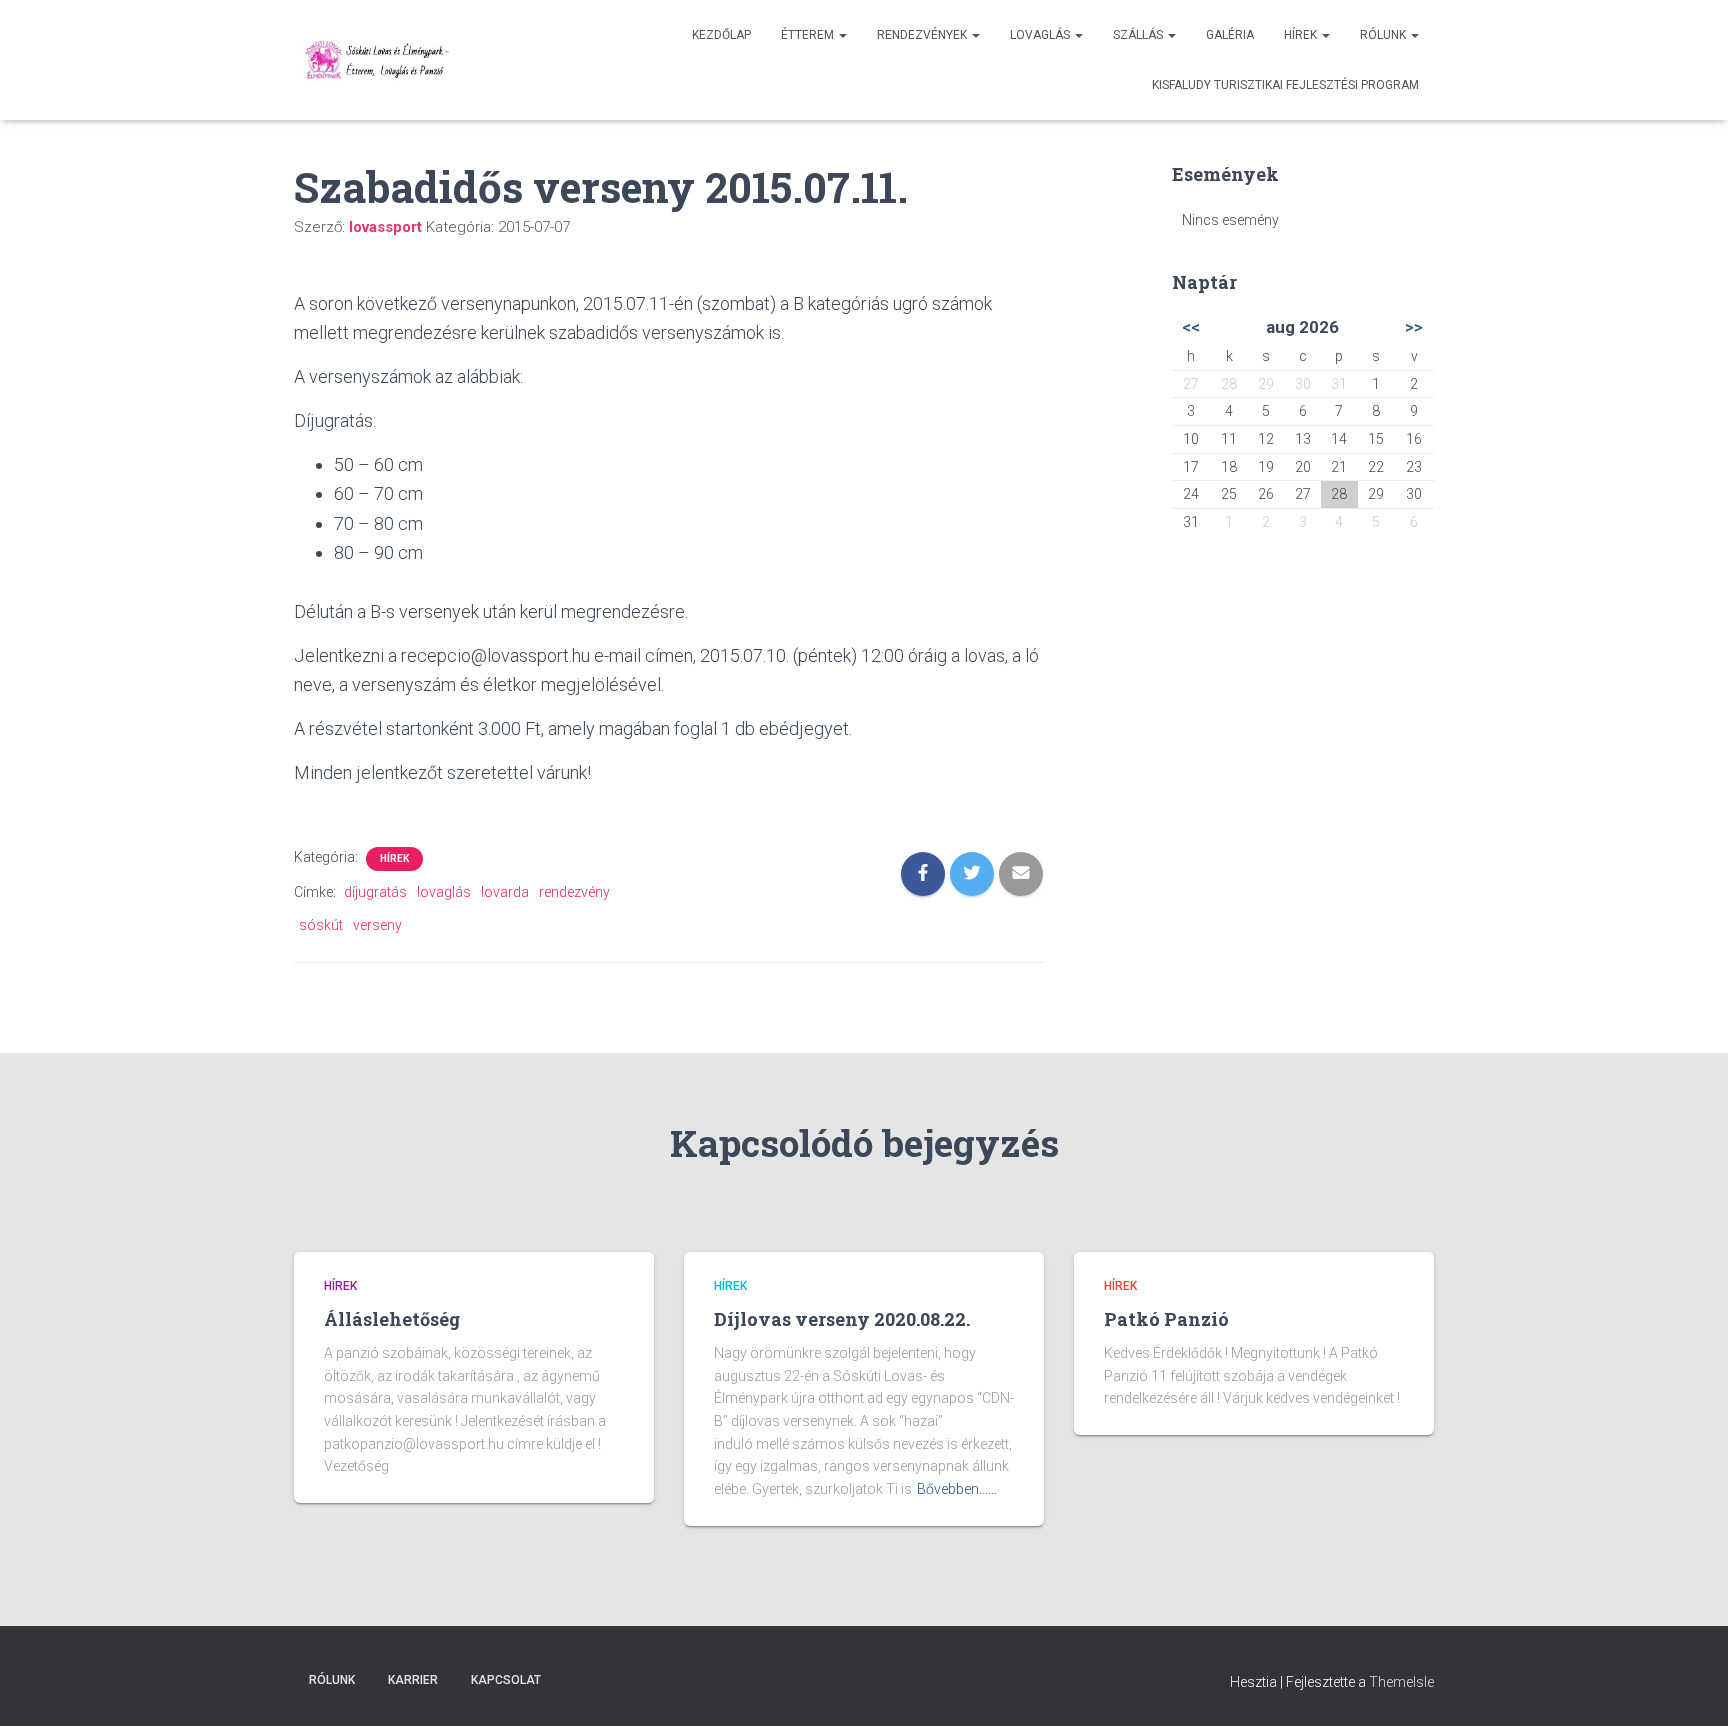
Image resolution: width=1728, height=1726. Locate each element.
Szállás (1139, 35)
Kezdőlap (721, 35)
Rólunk (1384, 35)
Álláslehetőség (392, 1319)
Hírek (1302, 35)
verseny (377, 925)
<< (1191, 327)
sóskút (321, 925)
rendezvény (574, 892)
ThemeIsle (1401, 1682)
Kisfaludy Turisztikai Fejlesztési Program (1285, 85)
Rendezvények (923, 35)
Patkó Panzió (1166, 1319)
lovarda (505, 892)
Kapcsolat (506, 1680)
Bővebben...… (957, 1489)
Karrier (413, 1680)
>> (1414, 327)
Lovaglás (1041, 35)
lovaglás (444, 892)
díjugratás (375, 892)
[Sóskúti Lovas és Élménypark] (379, 60)
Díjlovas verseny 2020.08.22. (842, 1319)
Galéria (1230, 35)
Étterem (809, 35)
